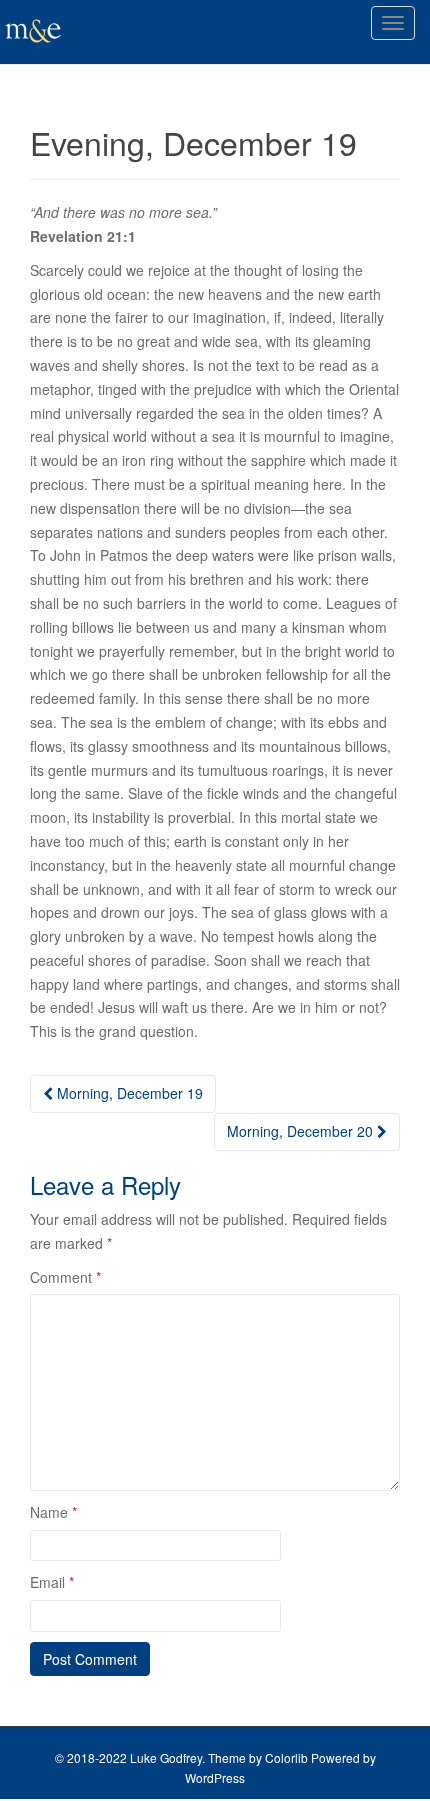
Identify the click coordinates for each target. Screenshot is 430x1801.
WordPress (215, 1777)
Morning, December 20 (302, 1131)
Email (52, 1582)
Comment (65, 1277)
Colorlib (286, 1757)
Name (53, 1512)
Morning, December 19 (128, 1093)
